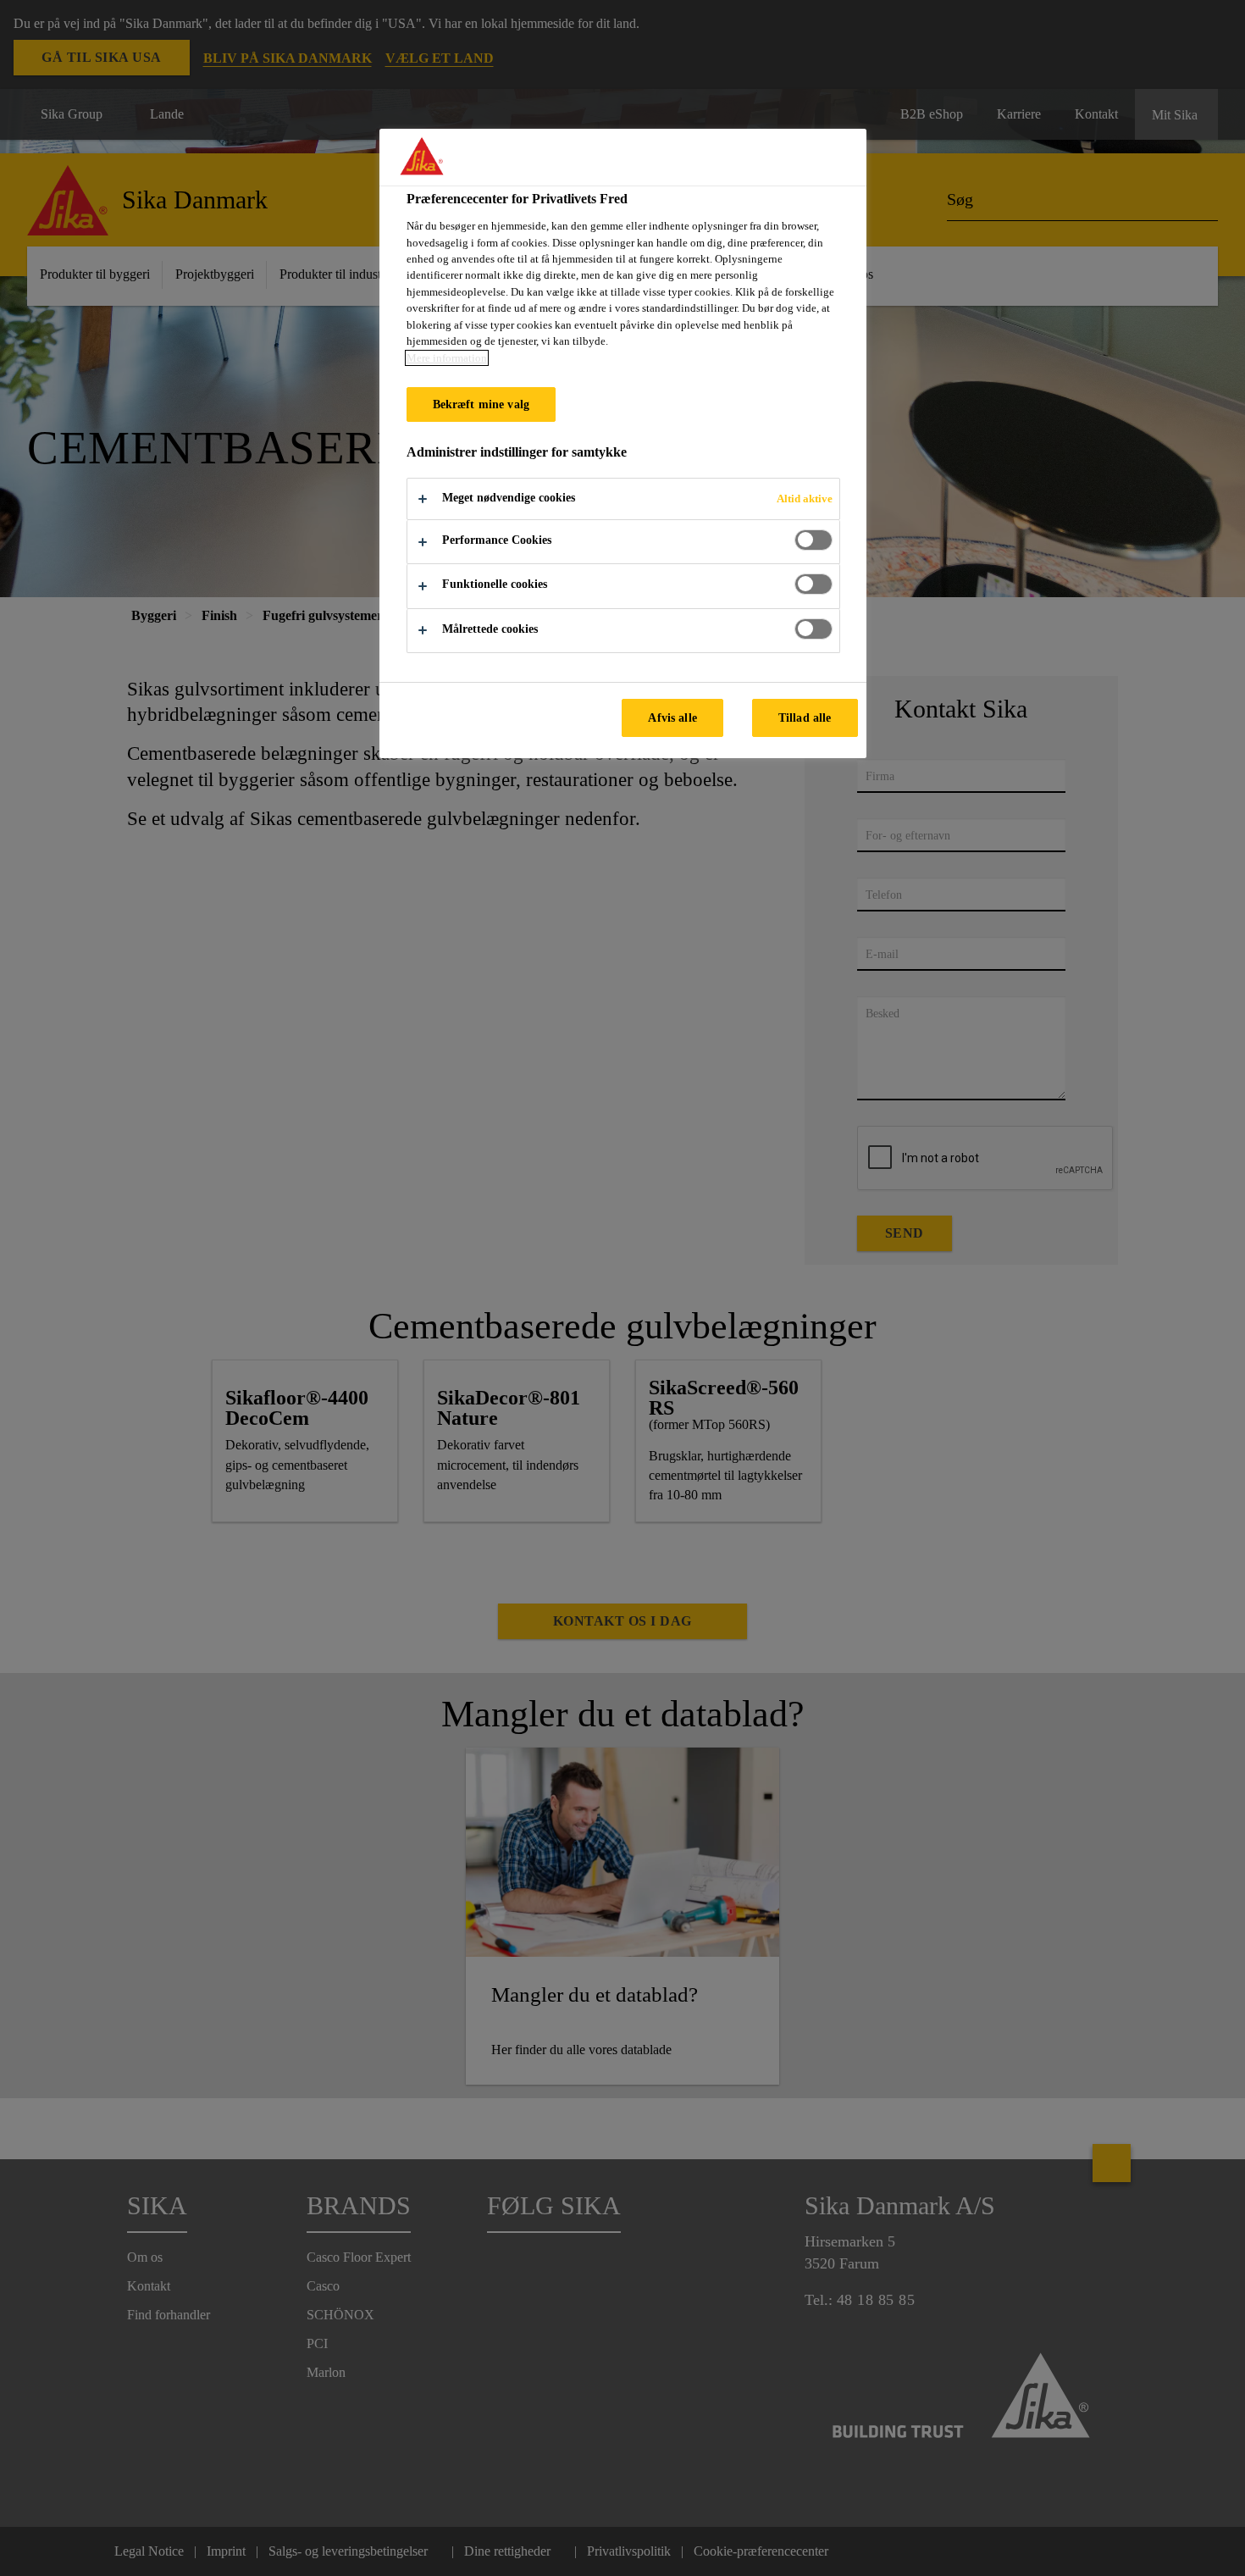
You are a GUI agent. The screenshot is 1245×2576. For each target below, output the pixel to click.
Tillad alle (805, 717)
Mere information (447, 358)
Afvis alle (672, 717)
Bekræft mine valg (481, 404)
